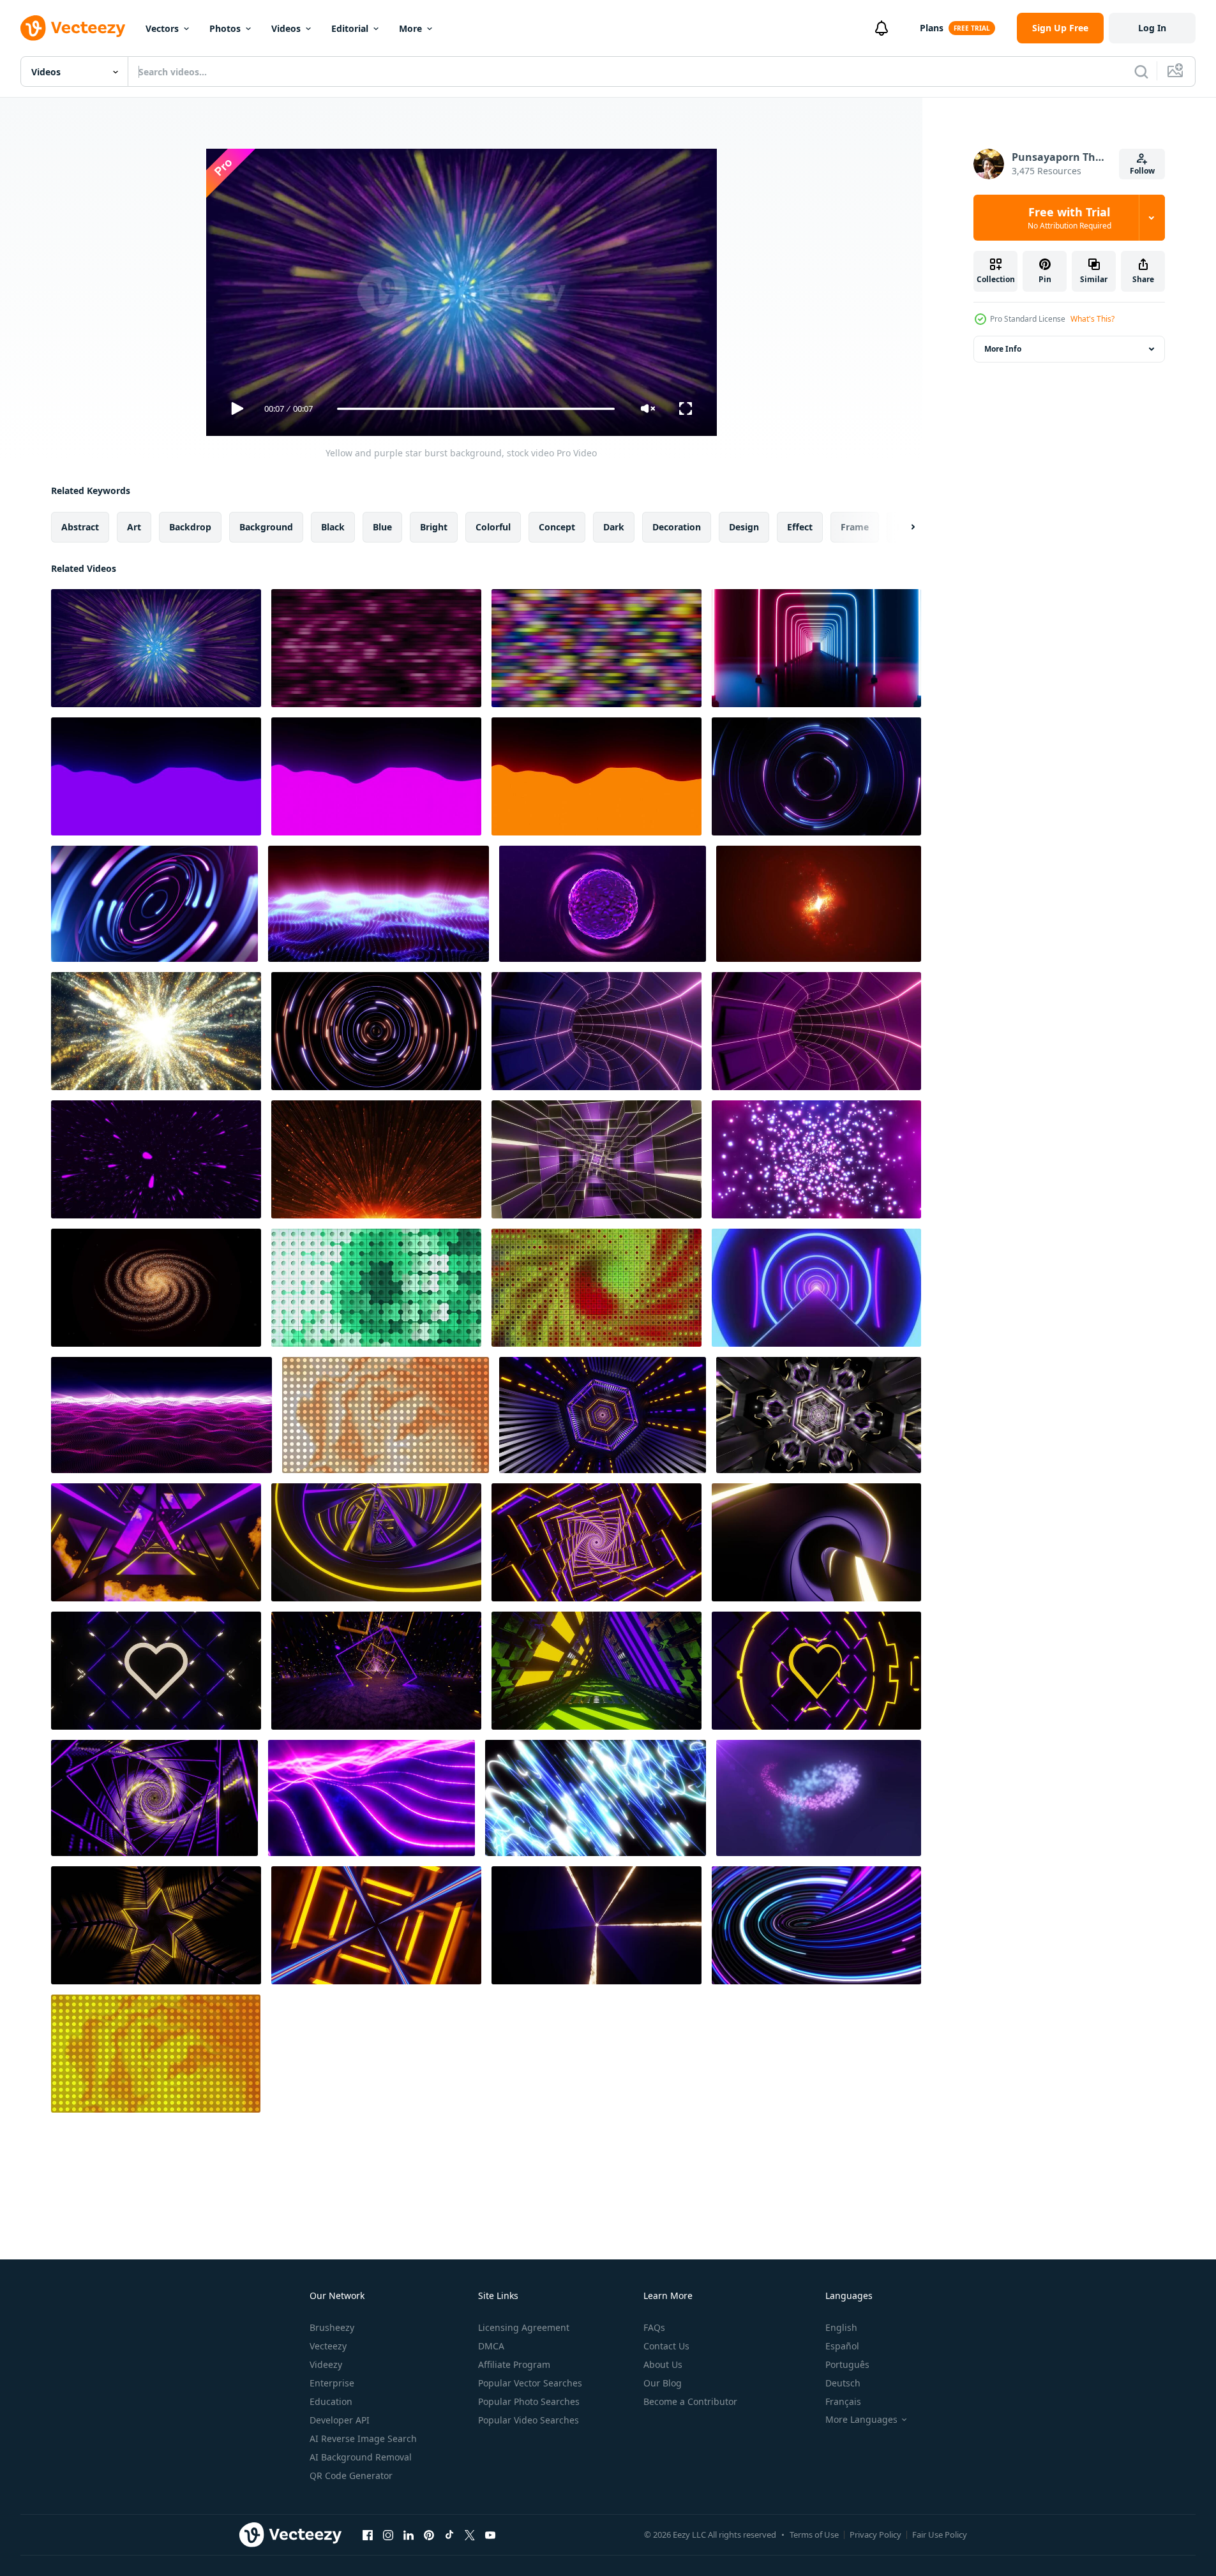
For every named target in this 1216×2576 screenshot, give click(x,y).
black (333, 527)
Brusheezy (332, 2327)
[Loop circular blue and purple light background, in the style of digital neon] (816, 776)
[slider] (476, 409)
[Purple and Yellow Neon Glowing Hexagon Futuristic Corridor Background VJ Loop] (603, 1415)
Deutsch (843, 2383)
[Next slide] (902, 527)
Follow (1142, 171)
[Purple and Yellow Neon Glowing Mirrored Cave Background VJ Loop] (376, 1671)
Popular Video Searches (529, 2420)
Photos (225, 28)
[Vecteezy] (73, 28)
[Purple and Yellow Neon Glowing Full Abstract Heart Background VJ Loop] (816, 1671)
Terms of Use (814, 2535)
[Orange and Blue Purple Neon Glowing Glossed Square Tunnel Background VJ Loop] (376, 1925)
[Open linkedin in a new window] (409, 2535)
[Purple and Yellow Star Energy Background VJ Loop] (597, 1925)
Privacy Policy (875, 2535)
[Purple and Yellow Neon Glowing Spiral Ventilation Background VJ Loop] (376, 1542)
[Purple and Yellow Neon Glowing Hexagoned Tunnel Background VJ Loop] (819, 1415)
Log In (1152, 28)
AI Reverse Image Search (363, 2438)
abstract (80, 527)
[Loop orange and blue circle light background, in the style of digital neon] (376, 1031)
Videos (286, 28)
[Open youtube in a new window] (490, 2535)
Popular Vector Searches (530, 2383)
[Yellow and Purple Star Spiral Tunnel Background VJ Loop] (156, 1925)
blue (382, 527)
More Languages (861, 2420)
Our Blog (663, 2383)
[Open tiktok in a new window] (449, 2535)
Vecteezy (328, 2346)
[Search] (1141, 71)
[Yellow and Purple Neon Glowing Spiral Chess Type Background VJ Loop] (597, 1542)
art (134, 527)
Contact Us (666, 2346)
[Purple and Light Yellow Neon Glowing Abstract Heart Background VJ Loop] (156, 1671)
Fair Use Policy (940, 2535)
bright (434, 527)
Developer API (340, 2420)
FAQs (654, 2327)
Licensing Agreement (524, 2327)
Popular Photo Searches (529, 2401)
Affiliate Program (514, 2364)
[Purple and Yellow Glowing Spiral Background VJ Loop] (154, 1798)
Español (842, 2346)
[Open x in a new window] (470, 2535)
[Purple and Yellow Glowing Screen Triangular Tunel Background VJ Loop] (156, 1542)
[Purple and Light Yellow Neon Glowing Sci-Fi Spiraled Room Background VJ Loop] (597, 1159)
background (266, 527)
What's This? (1092, 319)
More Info (1003, 349)
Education (331, 2401)
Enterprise (332, 2383)
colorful (493, 527)
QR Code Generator (351, 2475)
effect (800, 527)
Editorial (350, 28)
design (744, 527)
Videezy (326, 2364)
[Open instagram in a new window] (388, 2535)
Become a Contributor (690, 2401)
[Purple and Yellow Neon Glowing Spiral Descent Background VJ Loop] (816, 1542)
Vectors (162, 28)
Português (847, 2364)
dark (614, 527)
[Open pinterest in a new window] (429, 2535)
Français (843, 2401)
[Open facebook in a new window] (368, 2535)
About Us (663, 2364)
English (841, 2327)
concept (557, 527)
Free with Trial (1070, 218)
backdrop (190, 527)
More (410, 28)
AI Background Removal (361, 2457)
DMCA (491, 2346)
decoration (677, 527)
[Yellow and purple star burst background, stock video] (156, 648)
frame (855, 527)
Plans (932, 28)
